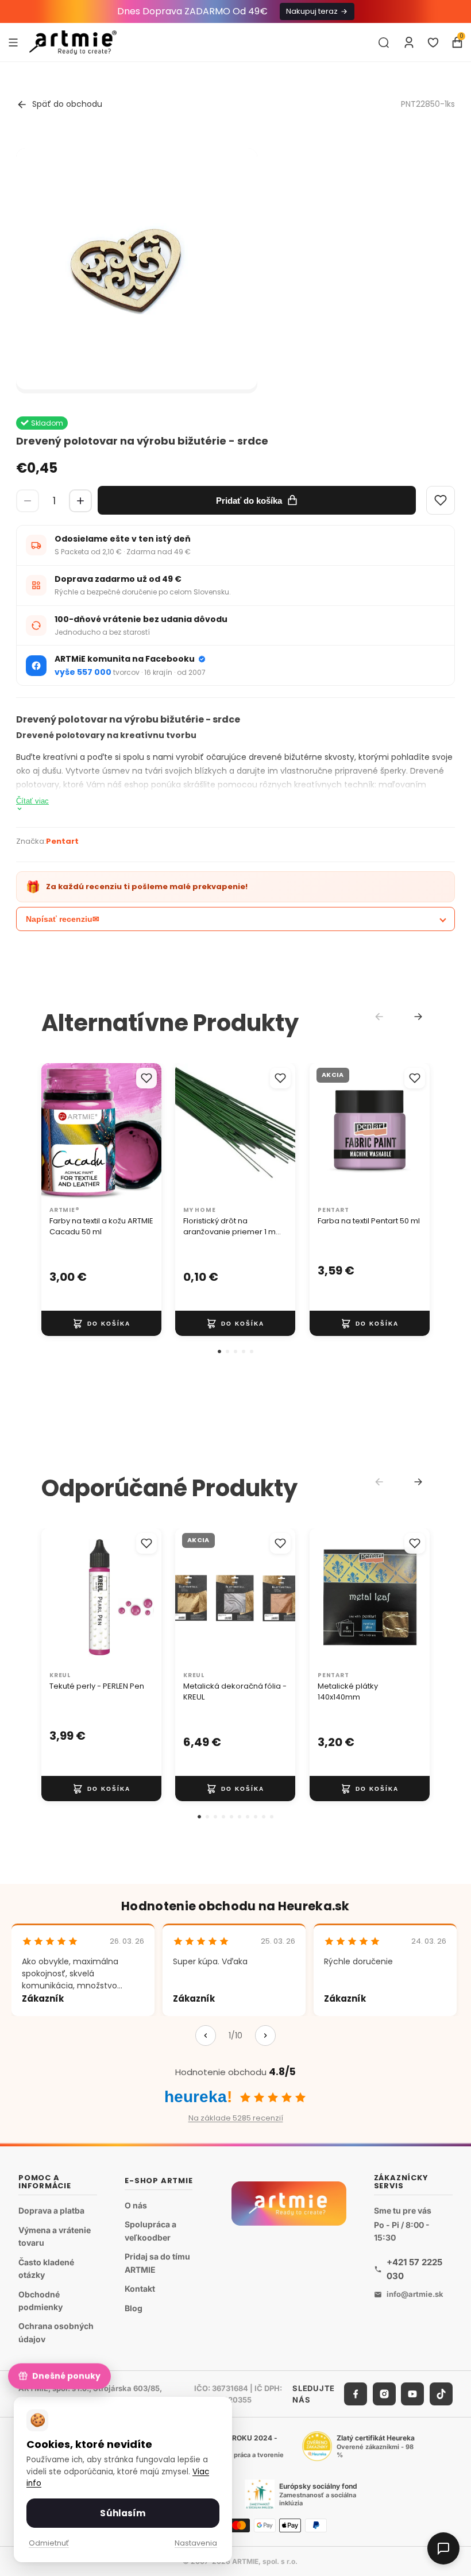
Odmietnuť (49, 2543)
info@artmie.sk (415, 2294)
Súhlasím (123, 2513)
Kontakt (140, 2289)
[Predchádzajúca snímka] (54, 1132)
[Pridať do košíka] (101, 1323)
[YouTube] (412, 2394)
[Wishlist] (441, 500)
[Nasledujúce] (265, 2036)
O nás (136, 2205)
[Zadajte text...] (384, 43)
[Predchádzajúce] (206, 2036)
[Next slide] (418, 1017)
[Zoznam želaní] (433, 43)
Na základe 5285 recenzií (236, 2118)
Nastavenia (196, 2543)
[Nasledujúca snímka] (149, 1132)
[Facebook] (356, 2394)
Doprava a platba (51, 2210)
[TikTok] (441, 2394)
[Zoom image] (137, 269)
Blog (134, 2308)
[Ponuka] (13, 42)
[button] (219, 1351)
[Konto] (409, 43)
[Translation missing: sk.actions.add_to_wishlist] (146, 1078)
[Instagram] (384, 2394)
